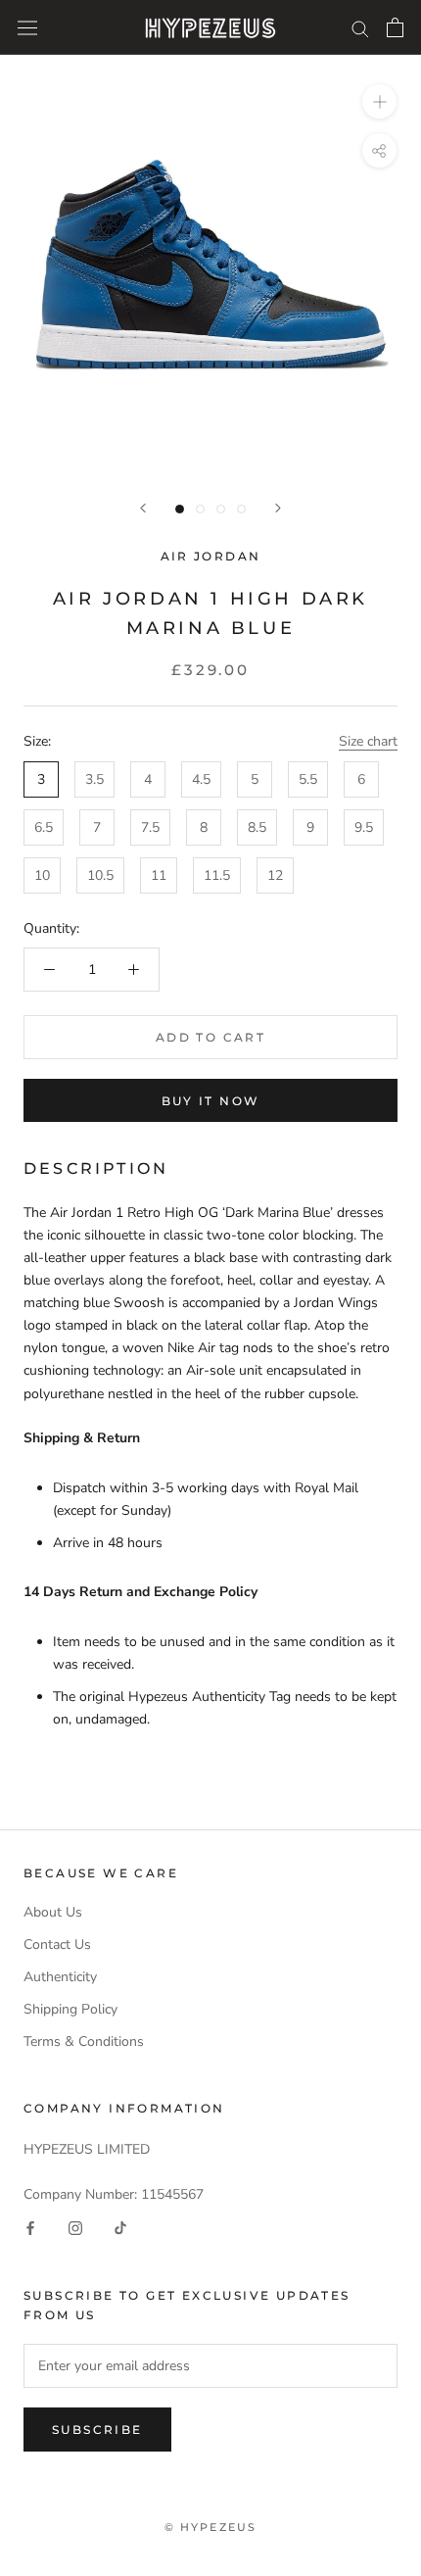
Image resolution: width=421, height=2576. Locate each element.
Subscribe (97, 2430)
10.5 (100, 875)
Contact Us (57, 1944)
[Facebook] (30, 2228)
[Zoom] (379, 101)
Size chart (368, 741)
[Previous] (143, 508)
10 (42, 875)
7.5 (150, 827)
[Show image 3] (221, 509)
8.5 (257, 827)
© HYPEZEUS (211, 2527)
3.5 (94, 779)
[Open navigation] (27, 28)
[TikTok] (120, 2228)
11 (159, 875)
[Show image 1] (180, 509)
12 (275, 875)
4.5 (201, 779)
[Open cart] (395, 27)
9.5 (364, 827)
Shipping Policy (70, 2009)
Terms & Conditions (84, 2041)
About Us (53, 1912)
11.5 (217, 875)
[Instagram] (75, 2228)
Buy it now (211, 1101)
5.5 (308, 779)
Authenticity (60, 1977)
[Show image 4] (241, 509)
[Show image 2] (200, 509)
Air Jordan (211, 556)
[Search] (360, 28)
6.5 (44, 827)
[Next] (278, 508)
